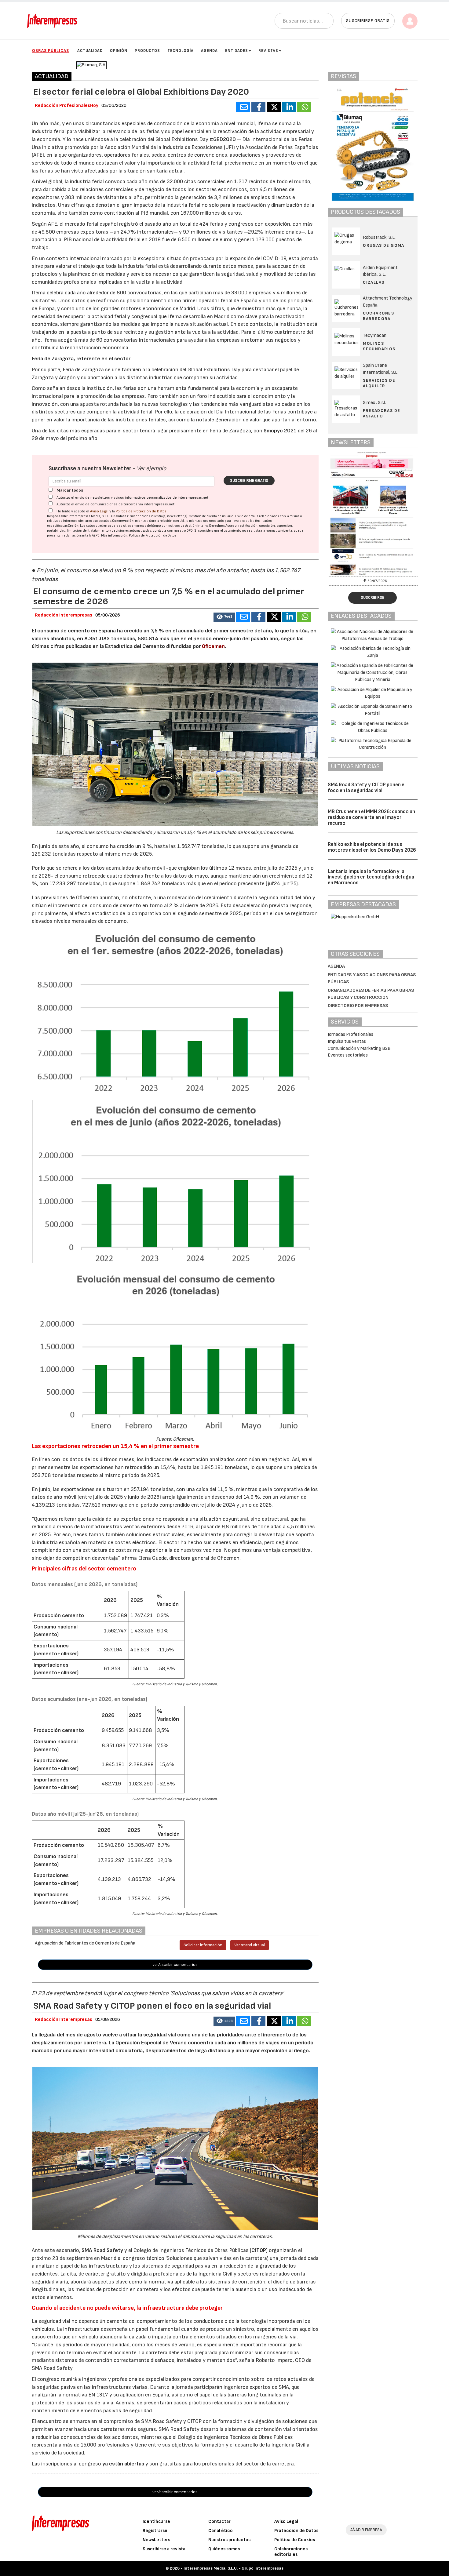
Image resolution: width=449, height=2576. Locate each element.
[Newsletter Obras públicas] (401, 513)
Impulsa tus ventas (347, 1041)
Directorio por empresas (358, 1006)
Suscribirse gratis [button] (368, 21)
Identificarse (156, 2521)
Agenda (209, 51)
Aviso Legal (99, 511)
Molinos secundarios (379, 346)
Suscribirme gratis (249, 481)
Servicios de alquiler (379, 383)
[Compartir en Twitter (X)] (274, 107)
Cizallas (374, 282)
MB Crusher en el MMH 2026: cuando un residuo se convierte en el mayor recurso (371, 817)
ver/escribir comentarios (175, 1965)
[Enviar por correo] (243, 107)
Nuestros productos (229, 2540)
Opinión (119, 51)
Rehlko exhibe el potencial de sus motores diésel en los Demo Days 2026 (372, 847)
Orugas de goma (384, 245)
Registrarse (155, 2531)
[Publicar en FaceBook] (258, 107)
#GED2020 (223, 139)
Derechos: (217, 526)
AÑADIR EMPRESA (366, 2530)
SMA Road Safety (102, 2250)
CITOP (259, 2250)
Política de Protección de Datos (141, 511)
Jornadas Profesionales (350, 1034)
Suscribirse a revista (164, 2549)
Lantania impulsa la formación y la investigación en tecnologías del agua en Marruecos (371, 877)
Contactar (219, 2521)
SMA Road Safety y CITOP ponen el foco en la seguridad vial (367, 788)
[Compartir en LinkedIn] (289, 107)
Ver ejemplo (151, 469)
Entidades (237, 51)
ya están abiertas (123, 2464)
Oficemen (213, 646)
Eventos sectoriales (348, 1055)
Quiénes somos (224, 2549)
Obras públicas (51, 51)
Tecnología (181, 51)
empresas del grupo (146, 526)
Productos (147, 51)
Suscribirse (372, 598)
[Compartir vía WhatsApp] (304, 107)
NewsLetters (156, 2540)
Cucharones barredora (378, 316)
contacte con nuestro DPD (173, 531)
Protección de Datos (296, 2531)
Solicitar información (203, 1945)
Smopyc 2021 (280, 431)
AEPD (96, 535)
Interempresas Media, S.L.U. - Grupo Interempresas (234, 2568)
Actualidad (90, 51)
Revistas (268, 51)
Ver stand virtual (250, 1945)
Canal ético (221, 2531)
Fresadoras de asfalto (381, 413)
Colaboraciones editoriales (291, 2552)
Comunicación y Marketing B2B (359, 1048)
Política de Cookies (295, 2540)
